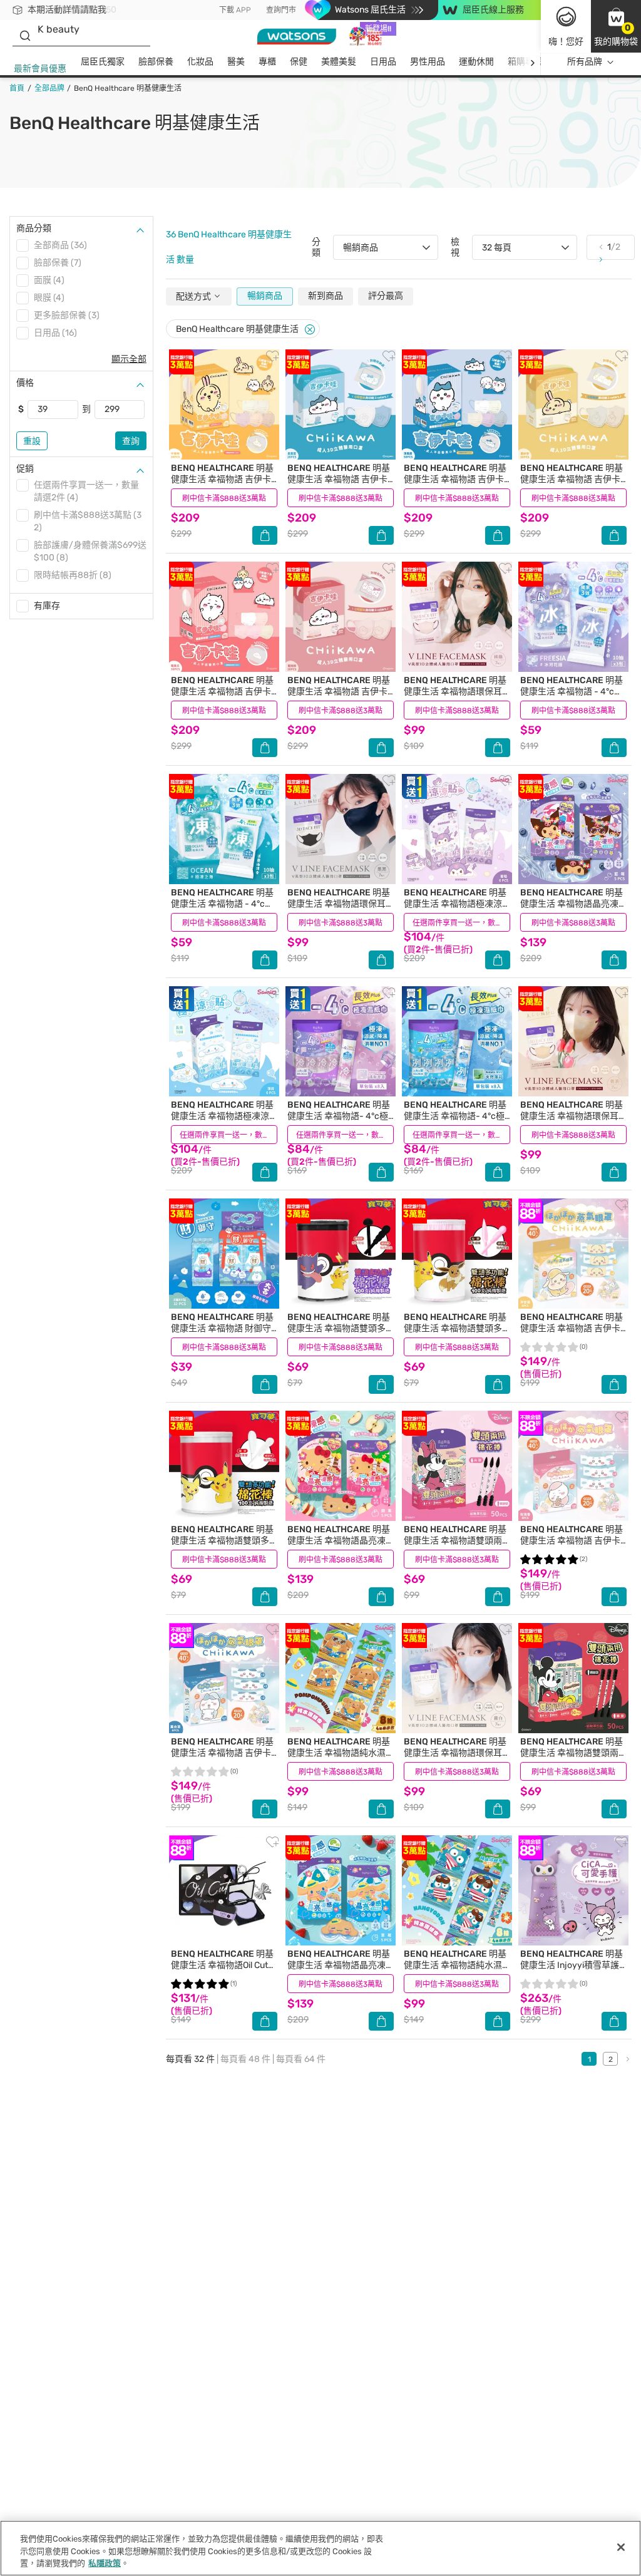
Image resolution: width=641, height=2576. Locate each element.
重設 (32, 441)
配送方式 (194, 296)
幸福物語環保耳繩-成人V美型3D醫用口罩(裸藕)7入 (455, 697)
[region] (320, 2548)
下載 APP (235, 10)
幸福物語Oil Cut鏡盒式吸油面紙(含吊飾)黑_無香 (224, 1971)
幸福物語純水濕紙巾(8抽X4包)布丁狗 (339, 1753)
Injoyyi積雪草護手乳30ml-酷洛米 (572, 1965)
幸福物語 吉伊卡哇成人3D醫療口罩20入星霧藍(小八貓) (339, 485)
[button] (616, 26)
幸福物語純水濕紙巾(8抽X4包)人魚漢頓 (455, 1965)
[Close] (310, 330)
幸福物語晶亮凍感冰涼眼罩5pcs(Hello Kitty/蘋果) (339, 1546)
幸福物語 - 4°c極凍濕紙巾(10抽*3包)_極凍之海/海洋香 (222, 909)
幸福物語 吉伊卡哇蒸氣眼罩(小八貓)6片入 (222, 1753)
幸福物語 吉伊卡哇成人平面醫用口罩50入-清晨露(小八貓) (455, 485)
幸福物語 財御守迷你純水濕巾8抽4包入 (222, 1328)
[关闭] (621, 2547)
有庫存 (47, 606)
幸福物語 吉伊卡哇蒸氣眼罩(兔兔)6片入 (572, 1328)
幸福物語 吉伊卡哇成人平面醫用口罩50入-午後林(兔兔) (222, 485)
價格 (25, 383)
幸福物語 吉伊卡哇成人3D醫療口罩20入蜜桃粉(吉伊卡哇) (339, 697)
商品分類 (34, 228)
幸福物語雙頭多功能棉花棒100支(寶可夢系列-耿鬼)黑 (340, 1334)
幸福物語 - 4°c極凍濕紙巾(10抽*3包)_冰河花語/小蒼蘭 (572, 697)
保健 (299, 62)
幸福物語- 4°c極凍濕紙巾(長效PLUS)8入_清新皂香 (339, 1122)
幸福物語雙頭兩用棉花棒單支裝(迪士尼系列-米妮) (455, 1546)
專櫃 (267, 62)
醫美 (236, 62)
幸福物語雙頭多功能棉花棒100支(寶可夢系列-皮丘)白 (224, 1546)
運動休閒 (476, 62)
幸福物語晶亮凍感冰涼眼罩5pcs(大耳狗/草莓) (340, 1971)
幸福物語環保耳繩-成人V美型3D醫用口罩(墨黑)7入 (339, 909)
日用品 (383, 62)
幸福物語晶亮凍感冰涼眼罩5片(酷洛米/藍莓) (572, 909)
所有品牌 (585, 62)
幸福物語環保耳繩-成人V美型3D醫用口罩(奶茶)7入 (572, 1122)
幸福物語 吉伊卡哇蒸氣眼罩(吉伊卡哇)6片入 (572, 1546)
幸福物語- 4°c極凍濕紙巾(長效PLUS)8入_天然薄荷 (455, 1122)
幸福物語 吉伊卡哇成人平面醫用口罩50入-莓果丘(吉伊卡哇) (222, 697)
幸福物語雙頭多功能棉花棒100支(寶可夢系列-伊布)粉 (457, 1334)
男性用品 (428, 62)
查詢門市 (281, 10)
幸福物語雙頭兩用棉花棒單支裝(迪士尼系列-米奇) (572, 1759)
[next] (532, 62)
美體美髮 (339, 62)
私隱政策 (105, 2563)
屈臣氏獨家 (103, 62)
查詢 (131, 441)
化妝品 (200, 62)
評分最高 (386, 296)
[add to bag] (265, 535)
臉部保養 (156, 62)
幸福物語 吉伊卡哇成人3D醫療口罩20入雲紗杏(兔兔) (572, 485)
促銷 (25, 469)
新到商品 (326, 296)
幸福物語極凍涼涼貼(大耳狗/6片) (222, 1116)
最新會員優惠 (40, 69)
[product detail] (224, 404)
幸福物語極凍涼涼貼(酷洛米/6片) (455, 904)
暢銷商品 (265, 296)
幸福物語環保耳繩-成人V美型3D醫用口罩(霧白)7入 (455, 1759)
